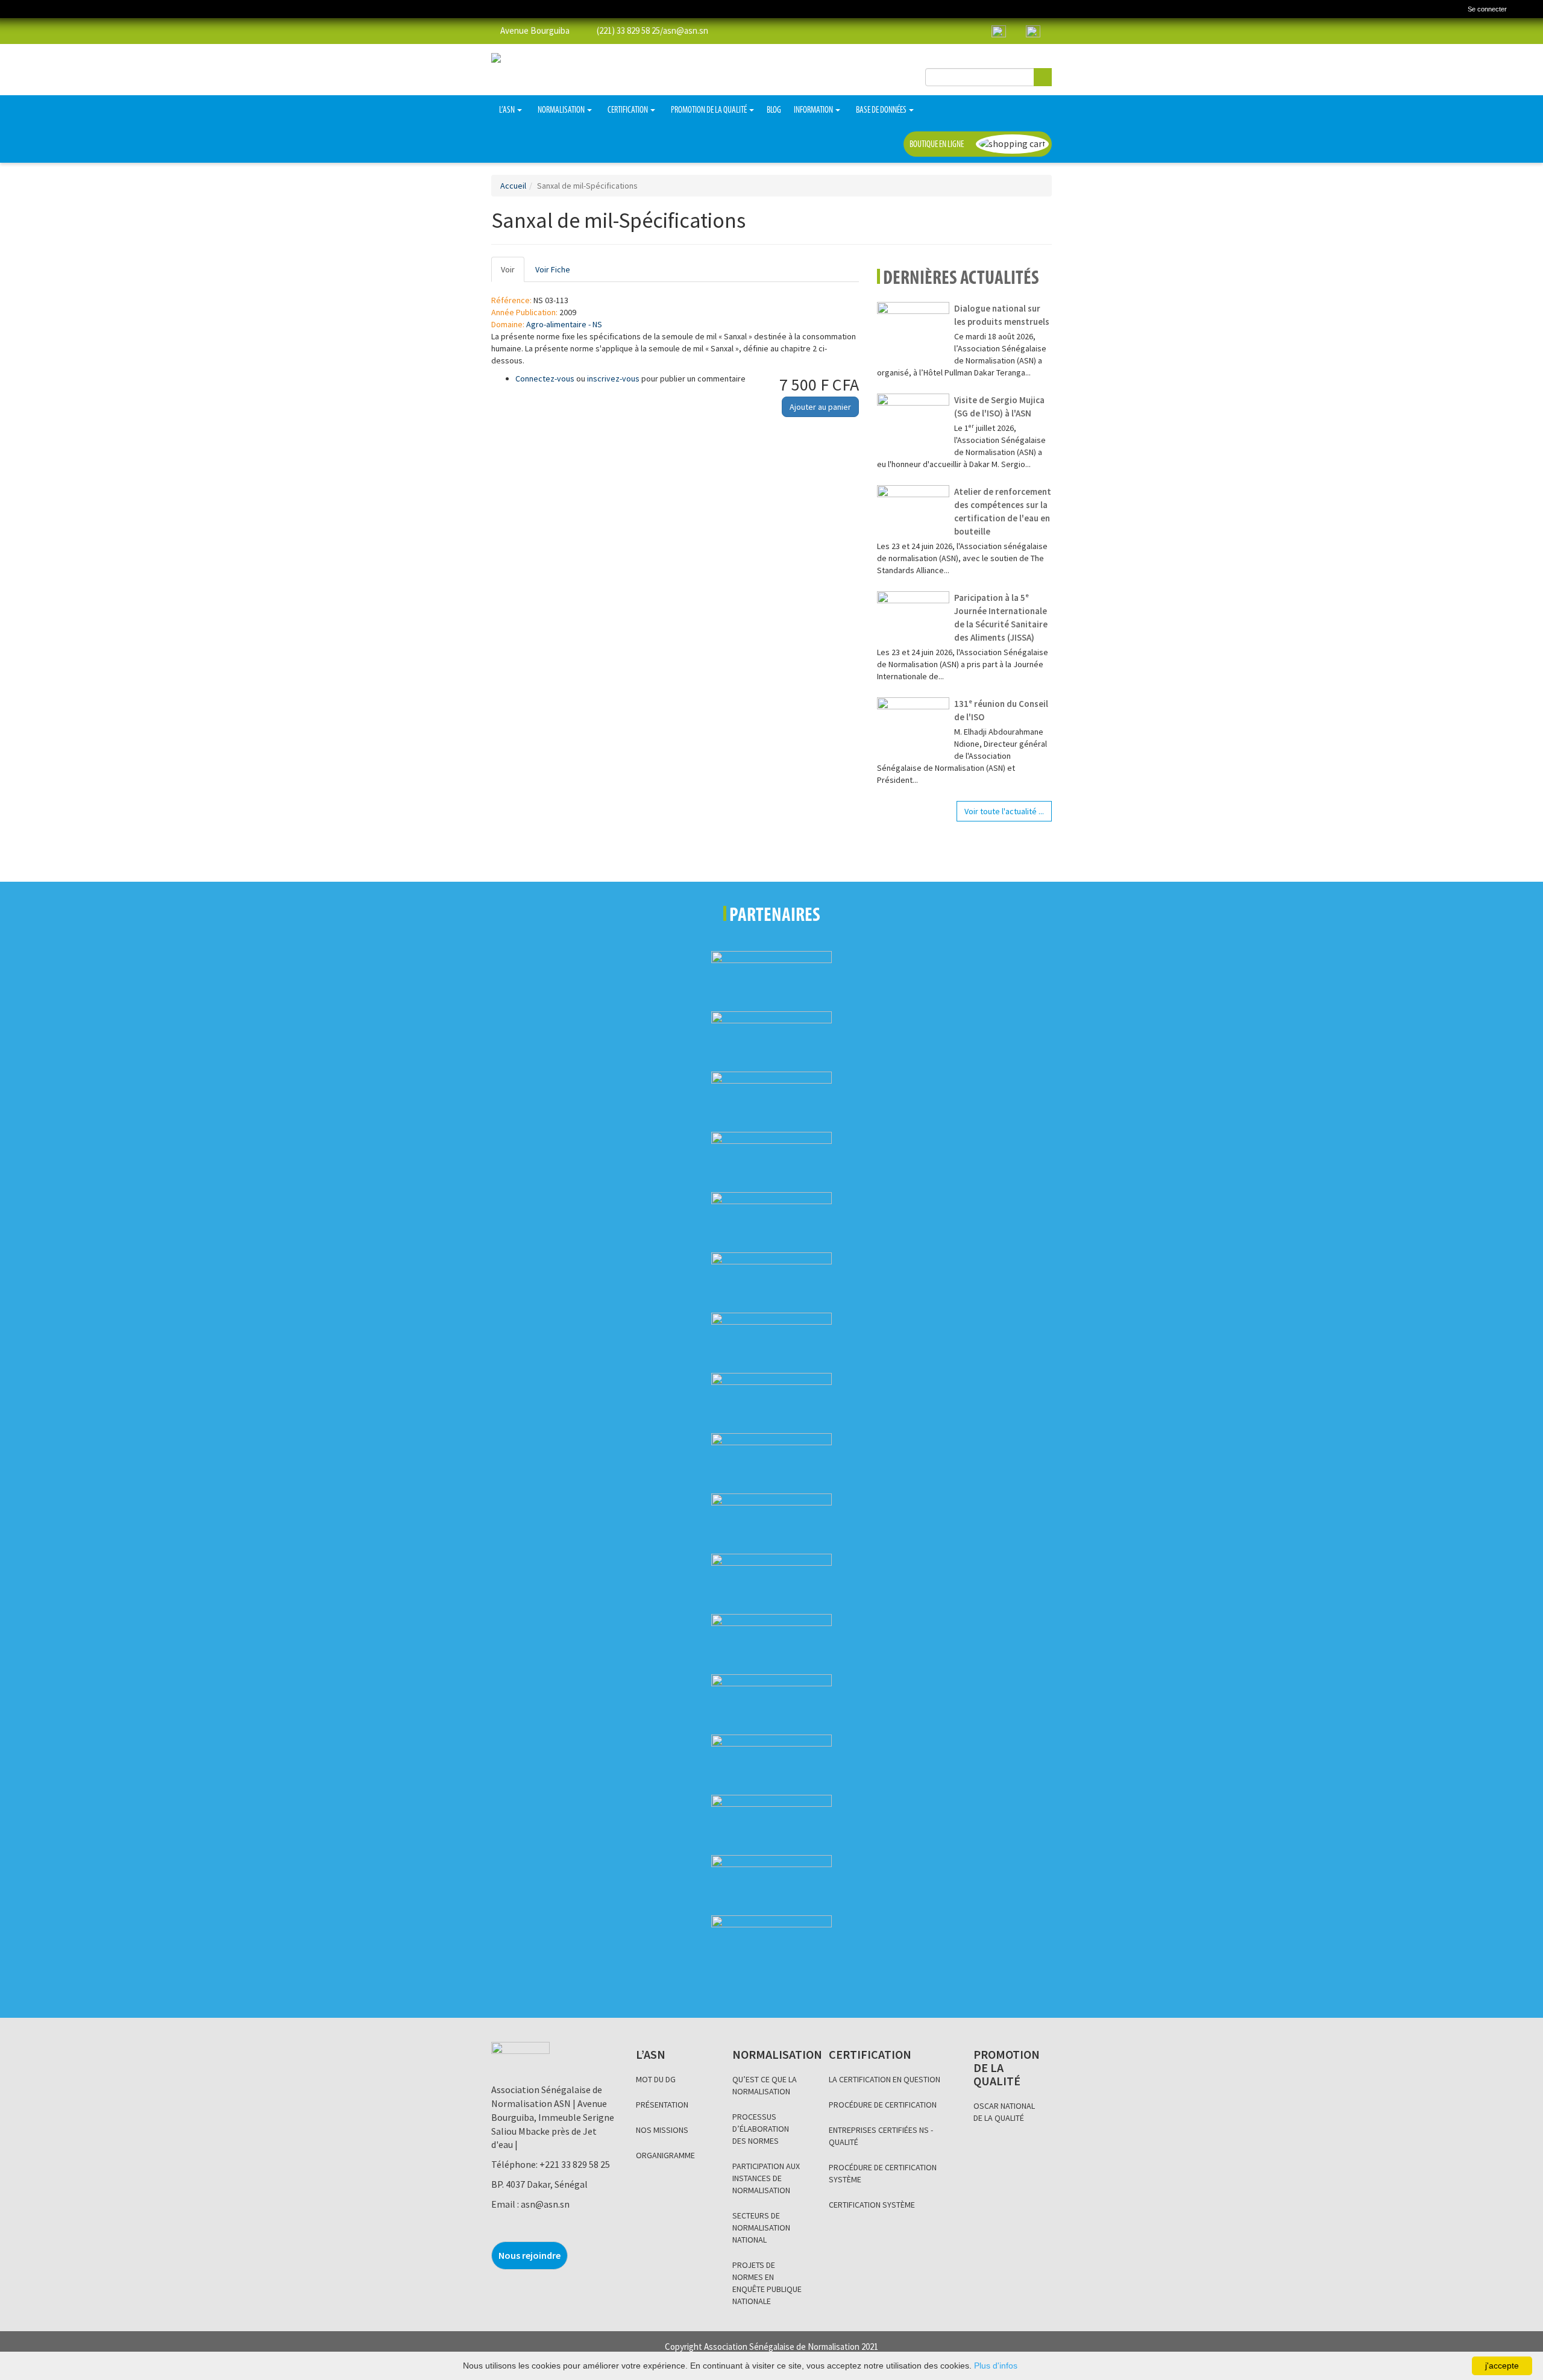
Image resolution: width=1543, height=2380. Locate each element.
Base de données (882, 110)
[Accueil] (15, 9)
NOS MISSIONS (662, 2130)
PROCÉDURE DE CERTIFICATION (883, 2105)
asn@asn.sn (686, 30)
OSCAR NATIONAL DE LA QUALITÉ (1004, 2112)
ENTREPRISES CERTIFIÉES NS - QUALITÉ (881, 2136)
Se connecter (1487, 9)
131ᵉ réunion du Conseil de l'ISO (1001, 710)
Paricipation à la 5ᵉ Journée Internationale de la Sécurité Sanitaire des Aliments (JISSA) (1001, 617)
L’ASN (508, 110)
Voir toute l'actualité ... (1004, 811)
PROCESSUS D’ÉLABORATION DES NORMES (761, 2129)
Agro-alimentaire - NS (564, 324)
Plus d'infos (996, 2366)
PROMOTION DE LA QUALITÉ (709, 110)
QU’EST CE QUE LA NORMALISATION (765, 2085)
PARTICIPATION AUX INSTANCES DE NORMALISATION (766, 2178)
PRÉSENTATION (662, 2105)
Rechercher (1043, 77)
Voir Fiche (553, 269)
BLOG (774, 110)
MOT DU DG (656, 2079)
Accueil (513, 186)
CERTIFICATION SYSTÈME (872, 2205)
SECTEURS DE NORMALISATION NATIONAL (761, 2228)
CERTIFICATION (628, 110)
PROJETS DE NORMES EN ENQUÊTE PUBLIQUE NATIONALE (767, 2283)
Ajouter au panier (820, 407)
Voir (513, 273)
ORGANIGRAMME (665, 2155)
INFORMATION (814, 110)
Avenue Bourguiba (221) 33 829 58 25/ (581, 30)
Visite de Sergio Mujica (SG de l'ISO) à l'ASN (999, 407)
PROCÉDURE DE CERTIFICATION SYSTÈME (883, 2173)
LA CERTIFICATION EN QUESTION (885, 2079)
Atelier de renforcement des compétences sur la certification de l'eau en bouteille (1003, 511)
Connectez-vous (545, 378)
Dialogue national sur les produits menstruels (1002, 315)
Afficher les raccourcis (1529, 11)
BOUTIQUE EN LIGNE (937, 145)
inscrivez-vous (613, 378)
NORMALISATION (562, 110)
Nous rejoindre (530, 2255)
